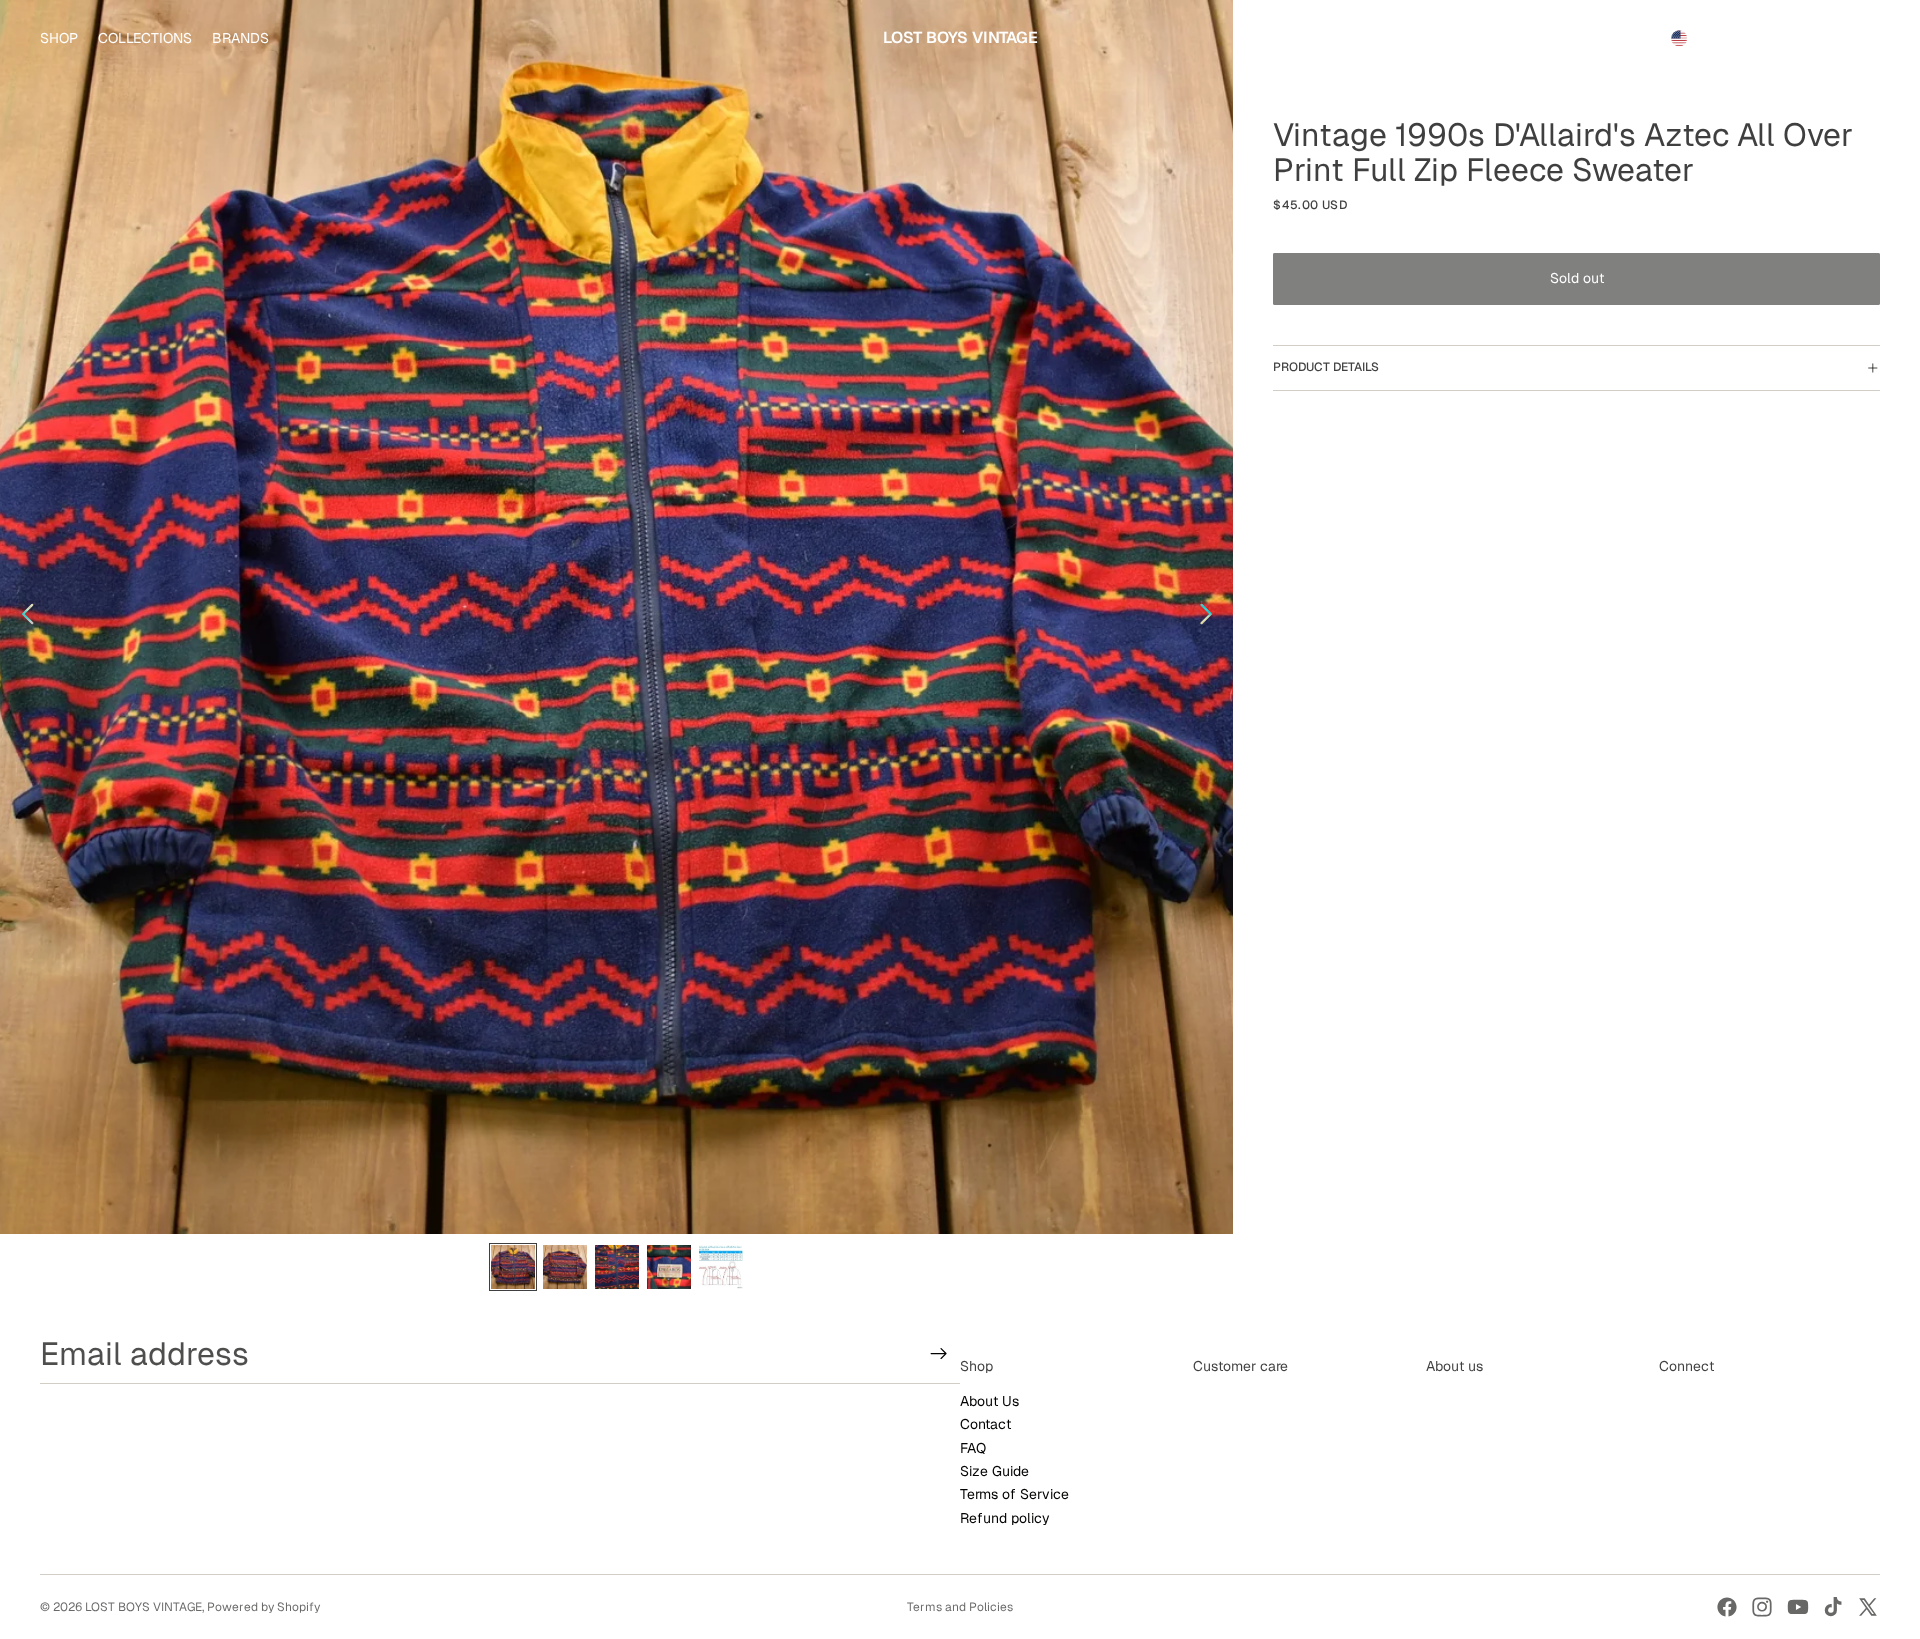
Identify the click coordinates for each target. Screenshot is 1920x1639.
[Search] (1772, 38)
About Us (989, 1401)
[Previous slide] (22, 617)
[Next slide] (1211, 617)
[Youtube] (1798, 1607)
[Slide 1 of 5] (513, 1267)
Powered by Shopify (263, 1607)
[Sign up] (939, 1354)
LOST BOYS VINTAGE (143, 1607)
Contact (985, 1425)
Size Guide (994, 1471)
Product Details (1326, 367)
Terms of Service (1014, 1495)
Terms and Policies (960, 1607)
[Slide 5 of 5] (721, 1267)
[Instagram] (1762, 1607)
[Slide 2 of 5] (565, 1267)
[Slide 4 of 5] (669, 1267)
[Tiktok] (1833, 1607)
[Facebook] (1727, 1607)
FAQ (973, 1448)
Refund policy (1005, 1518)
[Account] (1814, 38)
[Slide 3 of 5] (617, 1267)
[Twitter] (1868, 1607)
